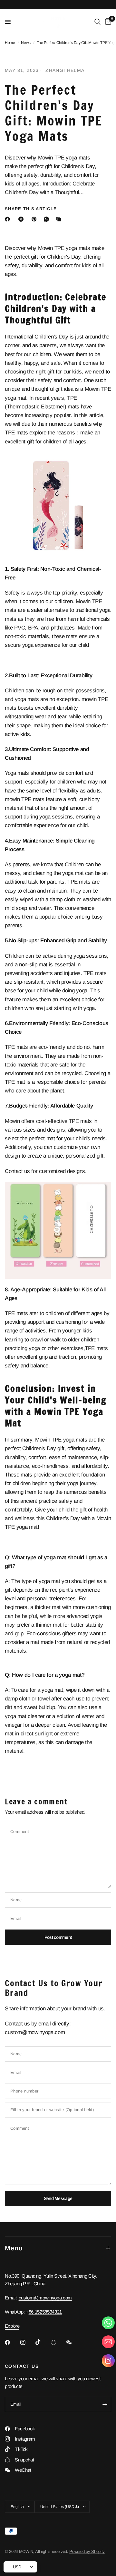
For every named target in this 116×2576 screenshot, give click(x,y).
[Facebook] (9, 219)
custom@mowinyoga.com (45, 2298)
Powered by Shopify (87, 2551)
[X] (22, 219)
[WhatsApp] (48, 219)
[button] (108, 2362)
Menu (14, 2248)
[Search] (97, 22)
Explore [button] (12, 2326)
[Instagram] (27, 2342)
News (26, 43)
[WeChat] (73, 2342)
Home (10, 43)
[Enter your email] (105, 2404)
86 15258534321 (45, 2312)
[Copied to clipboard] (60, 219)
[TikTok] (43, 2342)
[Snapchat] (58, 2342)
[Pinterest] (35, 219)
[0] (107, 22)
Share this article (31, 209)
